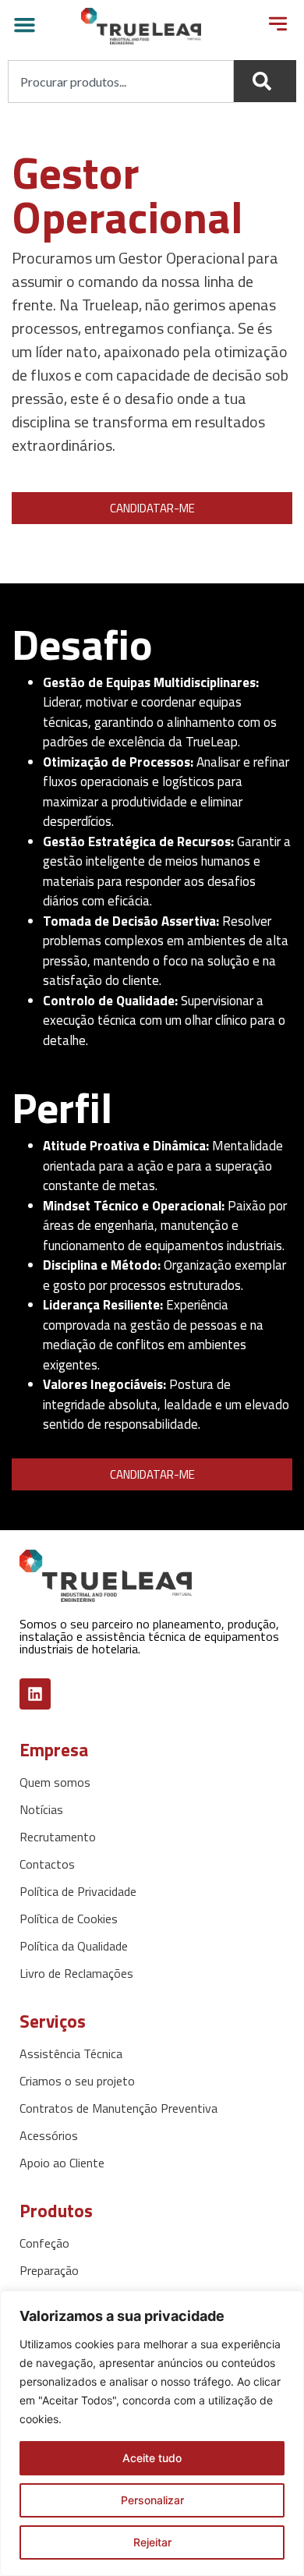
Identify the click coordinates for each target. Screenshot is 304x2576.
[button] (25, 25)
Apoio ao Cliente (62, 2163)
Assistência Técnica (71, 2053)
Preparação (49, 2270)
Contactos (47, 1864)
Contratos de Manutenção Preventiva (118, 2108)
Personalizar (152, 2500)
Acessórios (49, 2135)
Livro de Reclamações (76, 1973)
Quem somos (55, 1782)
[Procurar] (265, 81)
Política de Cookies (69, 1919)
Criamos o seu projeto (77, 2081)
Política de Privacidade (78, 1891)
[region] (152, 2433)
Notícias (41, 1809)
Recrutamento (58, 1837)
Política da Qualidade (74, 1946)
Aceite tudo (152, 2458)
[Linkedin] (35, 1694)
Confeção (44, 2243)
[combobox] (121, 81)
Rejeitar (152, 2542)
